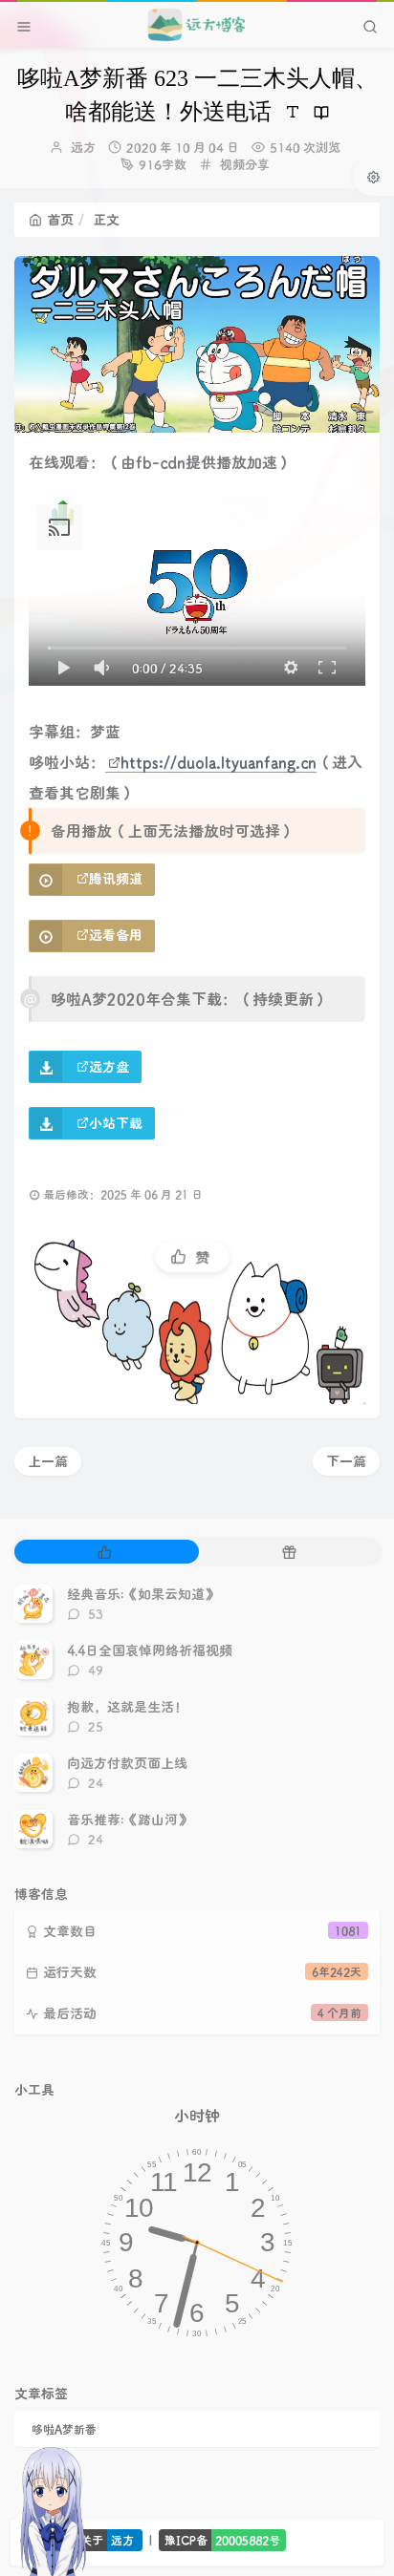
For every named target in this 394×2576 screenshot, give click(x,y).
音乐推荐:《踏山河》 (129, 1819)
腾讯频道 (116, 878)
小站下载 (116, 1123)
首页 (60, 219)
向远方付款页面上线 (127, 1763)
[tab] (105, 1552)
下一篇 (346, 1461)
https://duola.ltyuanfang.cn (219, 762)
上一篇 (48, 1461)
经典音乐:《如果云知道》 (142, 1594)
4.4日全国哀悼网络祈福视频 (150, 1650)
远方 (83, 147)
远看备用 (116, 935)
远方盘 (109, 1066)
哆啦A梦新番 (64, 2429)
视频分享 (245, 164)
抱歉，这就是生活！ (127, 1706)
